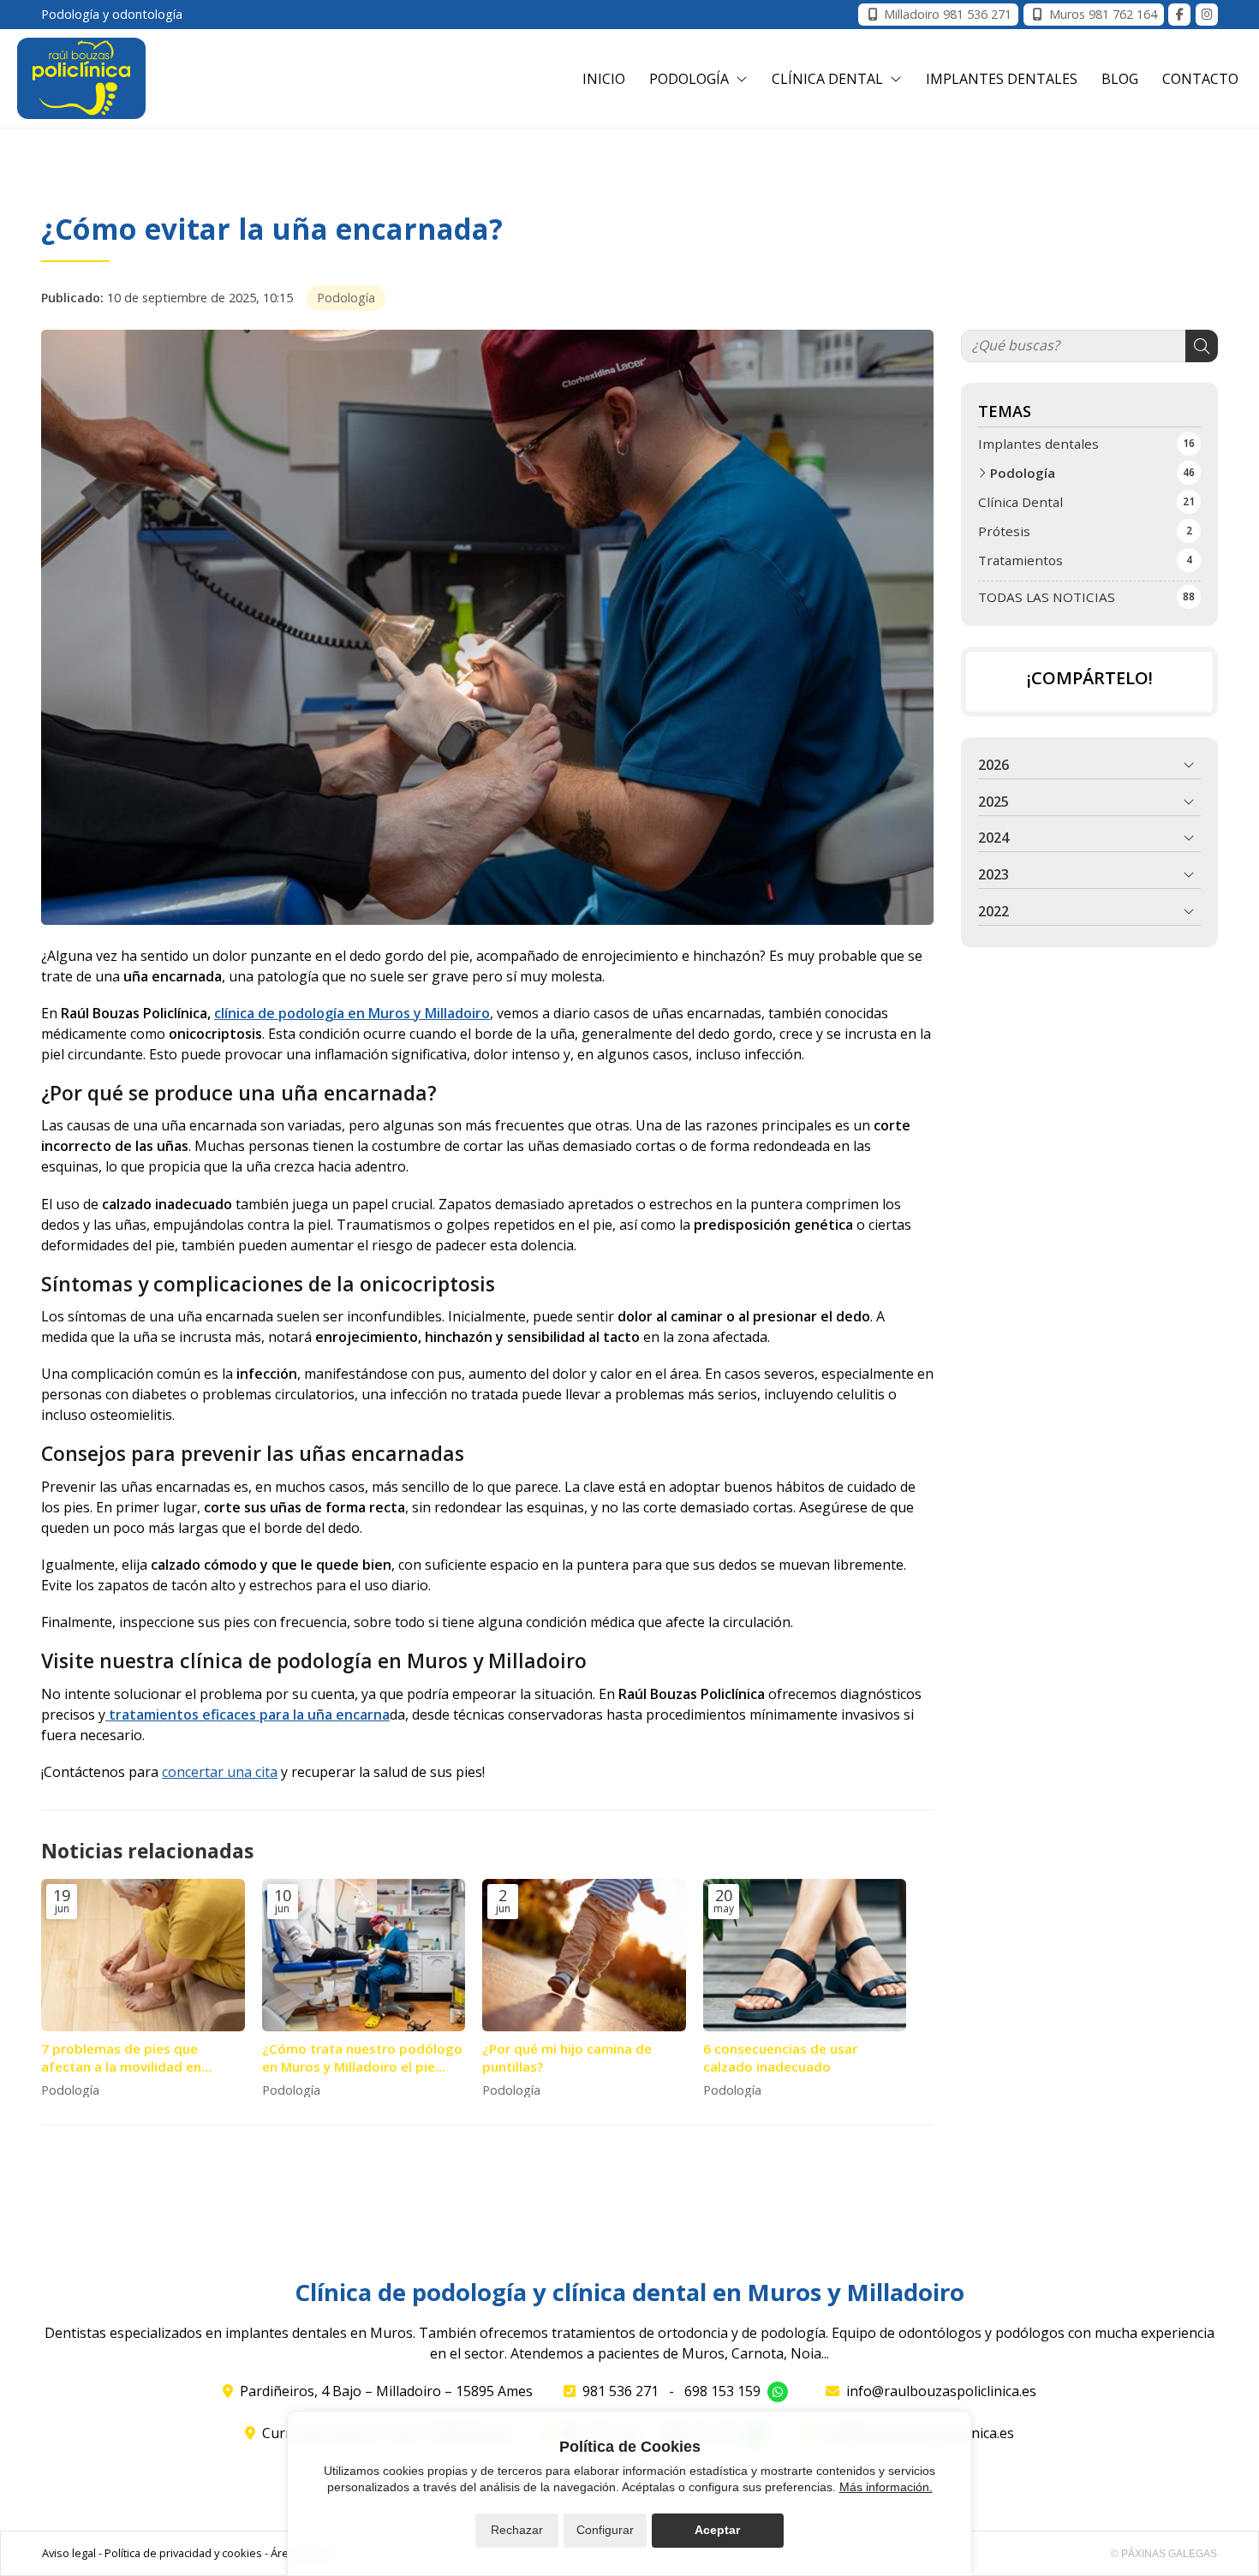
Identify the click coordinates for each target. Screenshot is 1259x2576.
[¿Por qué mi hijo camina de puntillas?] (584, 1955)
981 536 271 (621, 2391)
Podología (346, 298)
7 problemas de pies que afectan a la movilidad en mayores (121, 2058)
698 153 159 (722, 2391)
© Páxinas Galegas (1164, 2554)
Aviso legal (69, 2553)
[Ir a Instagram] (1207, 15)
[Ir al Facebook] (1179, 15)
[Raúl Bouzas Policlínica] (81, 78)
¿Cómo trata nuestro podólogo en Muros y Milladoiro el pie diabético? (362, 2058)
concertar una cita (220, 1772)
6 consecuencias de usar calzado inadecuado (780, 2057)
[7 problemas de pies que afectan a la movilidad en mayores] (143, 1955)
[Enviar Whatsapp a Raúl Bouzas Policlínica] (778, 2392)
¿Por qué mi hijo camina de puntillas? (567, 2057)
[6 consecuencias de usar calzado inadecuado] (805, 1955)
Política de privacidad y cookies (183, 2553)
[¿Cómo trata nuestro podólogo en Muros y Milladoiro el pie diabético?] (364, 1955)
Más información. (886, 2487)
